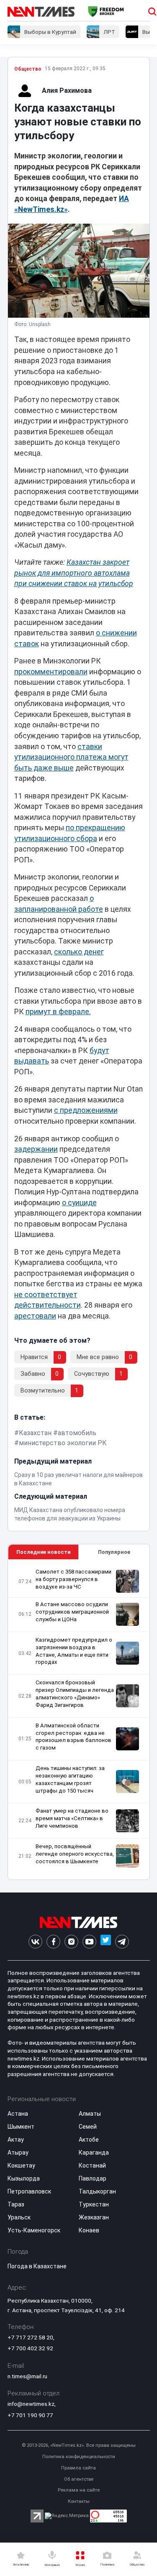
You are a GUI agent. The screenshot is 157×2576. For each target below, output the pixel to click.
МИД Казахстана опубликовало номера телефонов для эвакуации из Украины (70, 1514)
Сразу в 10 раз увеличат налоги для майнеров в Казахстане (78, 1479)
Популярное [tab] (114, 1552)
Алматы (90, 2114)
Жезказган (94, 2217)
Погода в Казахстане (37, 2266)
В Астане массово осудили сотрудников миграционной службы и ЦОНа (72, 1612)
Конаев (89, 2230)
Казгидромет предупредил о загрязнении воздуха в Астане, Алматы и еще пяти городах (74, 1651)
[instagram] (71, 1942)
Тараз (16, 2204)
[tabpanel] (79, 1720)
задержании (36, 1149)
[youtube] (89, 1942)
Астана (18, 2114)
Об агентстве (79, 2479)
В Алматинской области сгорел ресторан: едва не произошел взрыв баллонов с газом (73, 1737)
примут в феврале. (58, 1012)
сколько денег (79, 952)
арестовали (35, 1316)
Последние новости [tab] (43, 1552)
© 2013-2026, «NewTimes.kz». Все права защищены (79, 2445)
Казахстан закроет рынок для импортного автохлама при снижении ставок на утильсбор (74, 573)
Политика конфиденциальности (79, 2457)
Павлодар (93, 2178)
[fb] (53, 1942)
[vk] (35, 1942)
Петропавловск (29, 2191)
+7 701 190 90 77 (30, 2415)
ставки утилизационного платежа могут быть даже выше (71, 757)
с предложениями (86, 1110)
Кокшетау (21, 2165)
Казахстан (35, 1433)
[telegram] (122, 1942)
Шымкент (21, 2127)
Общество (28, 69)
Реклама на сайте (79, 2490)
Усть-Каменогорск (34, 2230)
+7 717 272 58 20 (30, 2337)
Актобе (89, 2140)
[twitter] (106, 1942)
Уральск (19, 2217)
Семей (88, 2127)
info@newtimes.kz (31, 2404)
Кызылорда (24, 2178)
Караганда (94, 2153)
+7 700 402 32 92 (30, 2348)
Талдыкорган (97, 2191)
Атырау (18, 2153)
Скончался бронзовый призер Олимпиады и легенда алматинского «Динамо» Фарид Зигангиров (75, 1694)
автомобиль (77, 1433)
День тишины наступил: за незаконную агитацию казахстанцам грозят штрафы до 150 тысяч (70, 1779)
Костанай (92, 2165)
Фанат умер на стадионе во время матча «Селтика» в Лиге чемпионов (72, 1818)
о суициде (79, 1203)
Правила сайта (78, 2468)
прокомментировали (51, 672)
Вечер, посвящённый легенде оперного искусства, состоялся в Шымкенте (75, 1854)
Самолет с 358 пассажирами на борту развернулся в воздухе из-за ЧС (73, 1579)
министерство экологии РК (63, 1443)
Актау (16, 2140)
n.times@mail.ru (27, 2376)
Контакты (79, 2501)
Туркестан (94, 2204)
